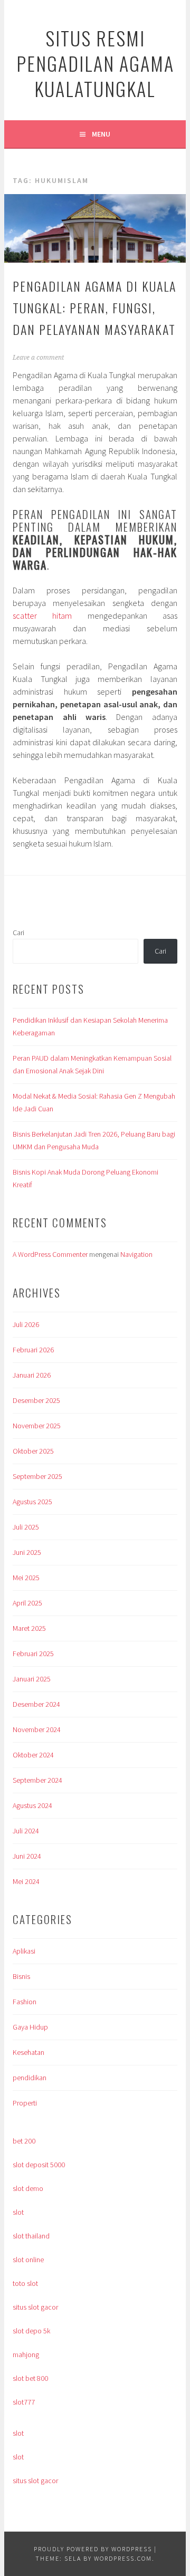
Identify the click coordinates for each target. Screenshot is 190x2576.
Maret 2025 (29, 1628)
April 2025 (27, 1603)
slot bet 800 (30, 2378)
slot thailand (31, 2236)
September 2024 (37, 1780)
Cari (18, 933)
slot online (28, 2260)
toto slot (25, 2283)
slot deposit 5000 (39, 2165)
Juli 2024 (26, 1831)
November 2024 (37, 1729)
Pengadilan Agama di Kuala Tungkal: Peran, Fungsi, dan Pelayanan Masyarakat (94, 307)
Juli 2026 (26, 1324)
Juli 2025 (26, 1527)
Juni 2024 (27, 1856)
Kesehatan (28, 2052)
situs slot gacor (35, 2307)
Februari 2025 (33, 1654)
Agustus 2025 (32, 1502)
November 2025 (37, 1426)
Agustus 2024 (32, 1805)
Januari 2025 (32, 1679)
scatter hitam (42, 616)
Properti (25, 2103)
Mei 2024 (26, 1881)
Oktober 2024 (33, 1755)
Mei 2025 (26, 1578)
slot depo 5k (31, 2331)
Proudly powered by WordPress (93, 2549)
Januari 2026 (32, 1375)
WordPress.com (123, 2558)
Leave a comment (38, 358)
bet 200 (24, 2141)
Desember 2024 (36, 1704)
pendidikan (30, 2078)
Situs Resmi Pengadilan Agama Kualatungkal (95, 63)
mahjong (26, 2354)
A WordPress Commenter (50, 1254)
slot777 (24, 2402)
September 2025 (37, 1476)
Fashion (25, 2002)
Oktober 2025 (33, 1451)
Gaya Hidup (30, 2027)
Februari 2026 (33, 1350)
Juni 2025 (27, 1552)
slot (18, 2212)
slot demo (28, 2188)
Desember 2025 (36, 1400)
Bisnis (21, 1976)
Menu (101, 134)
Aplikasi (24, 1951)
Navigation (136, 1254)
